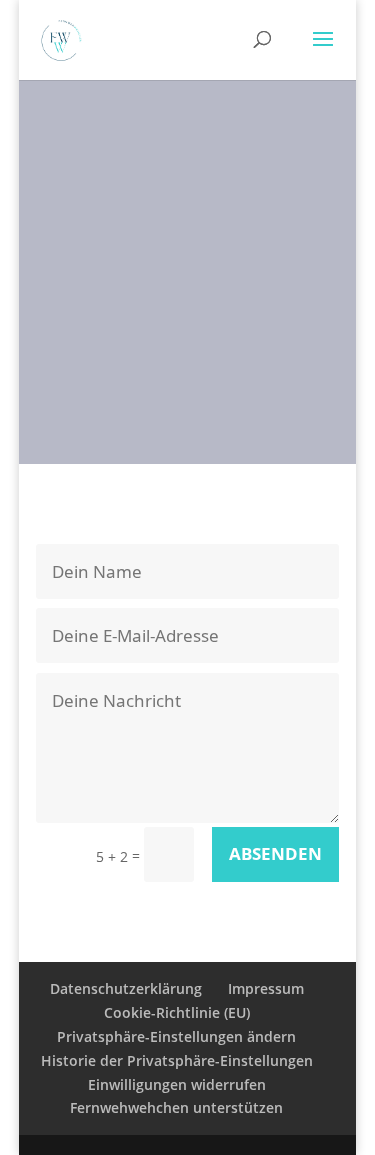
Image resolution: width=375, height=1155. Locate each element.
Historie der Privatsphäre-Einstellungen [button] (177, 1060)
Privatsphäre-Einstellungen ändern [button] (176, 1036)
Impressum (266, 988)
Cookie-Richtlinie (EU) (177, 1012)
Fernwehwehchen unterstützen (176, 1107)
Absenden (275, 853)
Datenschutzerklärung (126, 988)
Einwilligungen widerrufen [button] (177, 1084)
